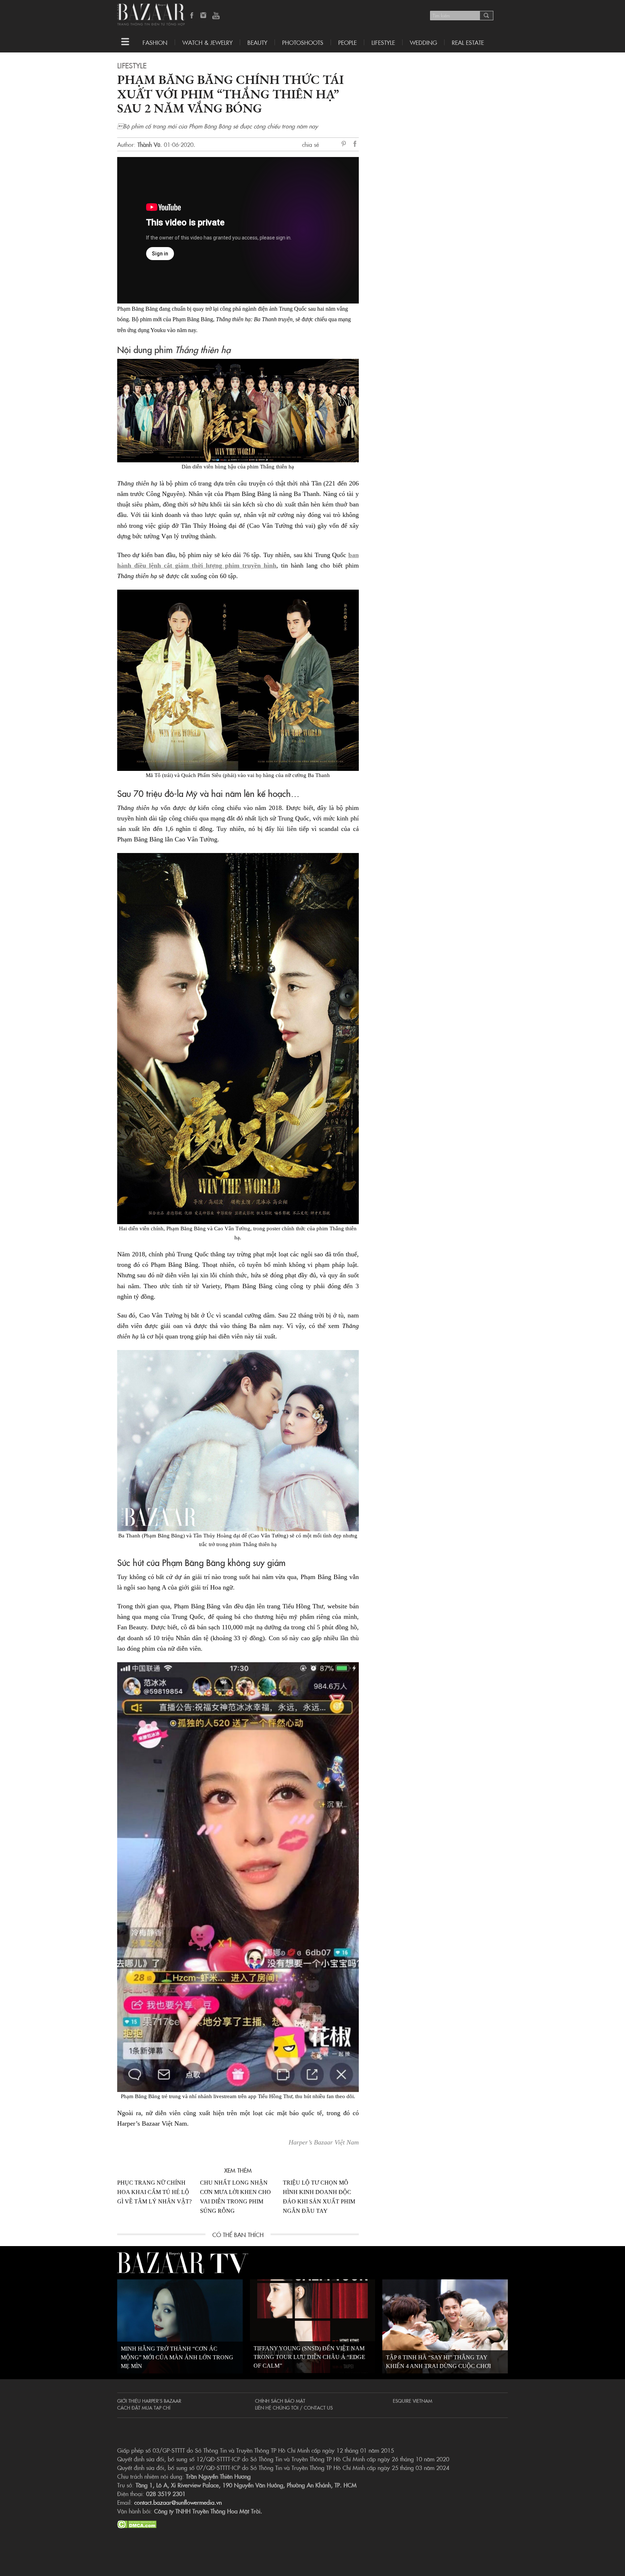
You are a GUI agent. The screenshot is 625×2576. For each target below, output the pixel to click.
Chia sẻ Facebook (355, 145)
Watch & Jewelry (207, 42)
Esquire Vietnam (413, 2401)
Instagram (204, 16)
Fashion (155, 42)
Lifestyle (132, 65)
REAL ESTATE (468, 42)
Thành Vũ (149, 144)
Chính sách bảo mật (280, 2401)
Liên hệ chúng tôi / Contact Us (294, 2407)
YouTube (216, 16)
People (347, 42)
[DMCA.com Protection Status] (137, 2523)
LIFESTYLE (383, 42)
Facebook (192, 16)
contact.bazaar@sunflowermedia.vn (178, 2502)
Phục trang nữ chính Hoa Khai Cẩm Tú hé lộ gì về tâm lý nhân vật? (154, 2192)
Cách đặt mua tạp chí (144, 2407)
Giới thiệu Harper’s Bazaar (149, 2401)
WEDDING (423, 42)
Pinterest (345, 144)
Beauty (257, 42)
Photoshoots (303, 42)
